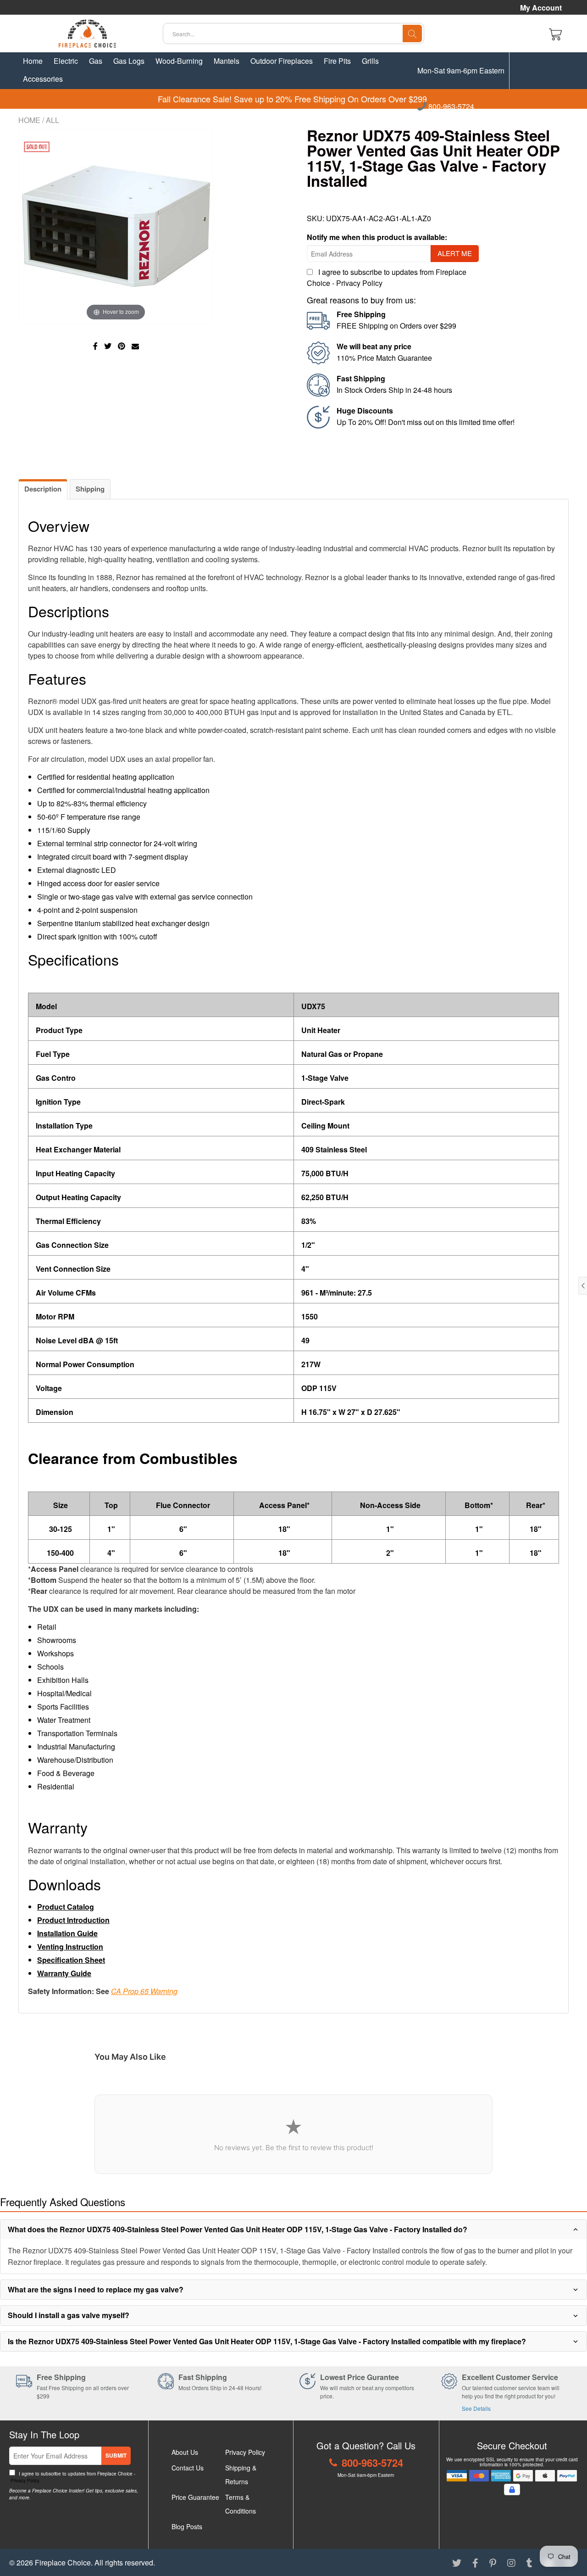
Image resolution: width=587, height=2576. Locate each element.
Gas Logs (129, 61)
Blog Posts (187, 2526)
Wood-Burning (179, 61)
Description (43, 489)
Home (33, 61)
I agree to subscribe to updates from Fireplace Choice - (72, 2477)
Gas (96, 61)
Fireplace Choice (63, 2562)
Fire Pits (337, 61)
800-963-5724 (450, 107)
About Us (185, 2452)
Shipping (90, 489)
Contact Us (188, 2468)
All (53, 120)
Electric (66, 61)
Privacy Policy (359, 283)
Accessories (43, 79)
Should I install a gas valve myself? (69, 2315)
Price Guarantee (195, 2497)
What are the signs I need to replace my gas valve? (96, 2289)
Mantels (227, 61)
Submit (116, 2455)
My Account (541, 8)
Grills (370, 61)
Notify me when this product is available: (377, 237)
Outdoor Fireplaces (282, 61)
